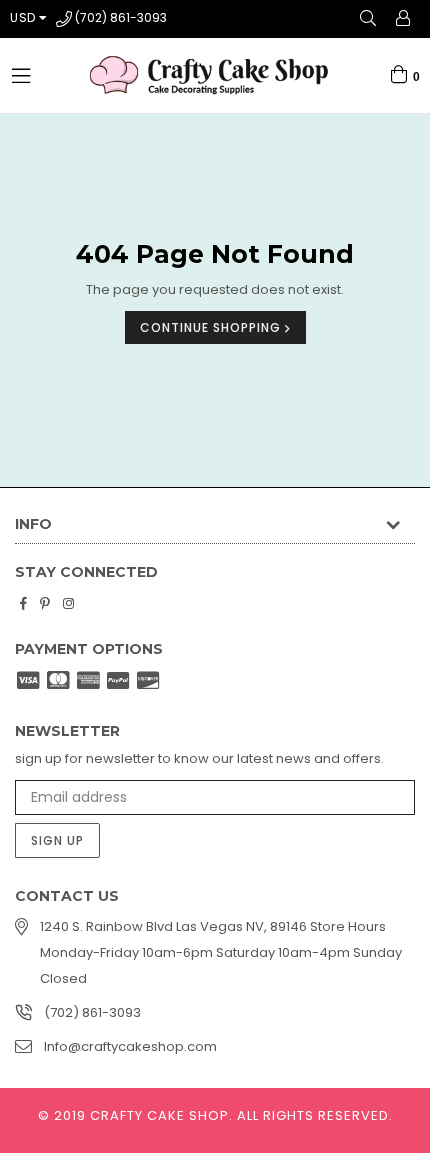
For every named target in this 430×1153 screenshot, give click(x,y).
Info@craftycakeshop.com (130, 1046)
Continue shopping (212, 327)
